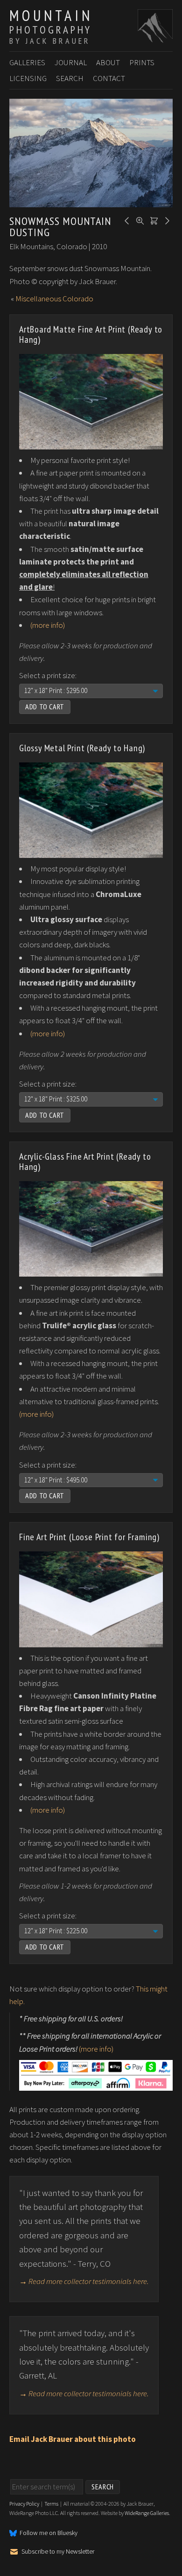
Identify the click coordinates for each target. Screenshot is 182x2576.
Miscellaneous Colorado (54, 299)
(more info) (48, 625)
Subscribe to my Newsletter (58, 2551)
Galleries (27, 62)
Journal (71, 62)
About (108, 62)
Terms (51, 2504)
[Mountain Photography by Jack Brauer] (155, 38)
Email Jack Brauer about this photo (73, 2439)
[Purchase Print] (153, 220)
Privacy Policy (24, 2504)
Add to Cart (45, 707)
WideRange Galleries (147, 2513)
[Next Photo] (166, 220)
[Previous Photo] (126, 220)
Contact (109, 78)
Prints (142, 62)
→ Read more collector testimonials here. (84, 2281)
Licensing (28, 78)
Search (70, 78)
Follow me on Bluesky (49, 2533)
